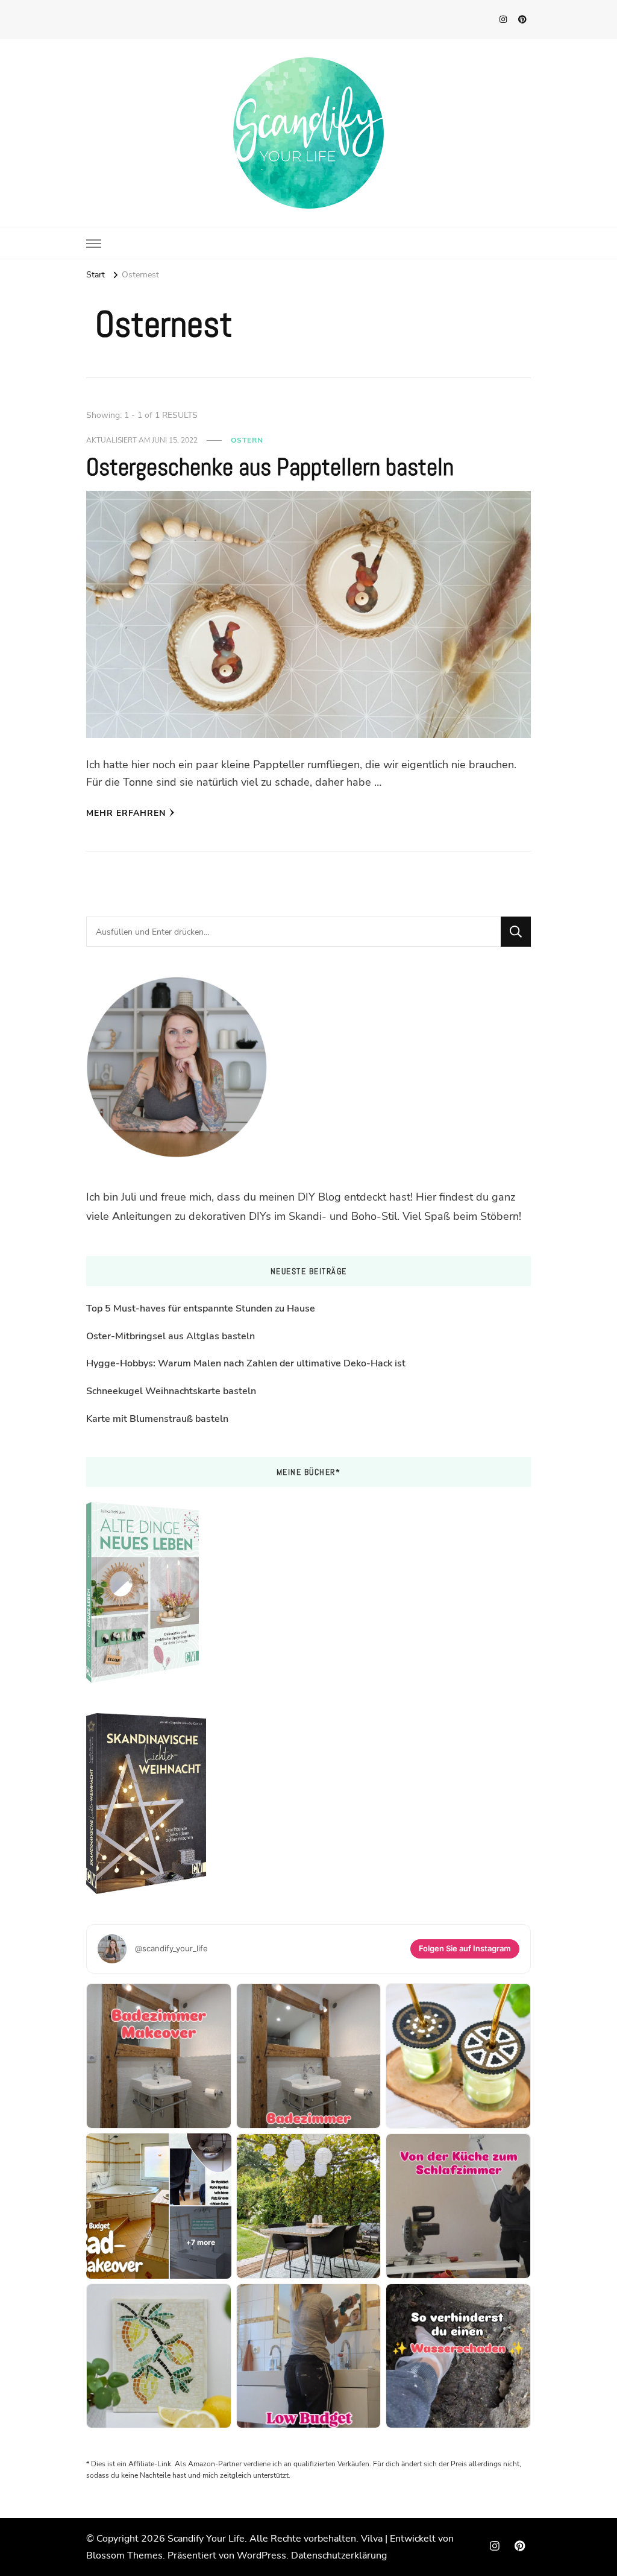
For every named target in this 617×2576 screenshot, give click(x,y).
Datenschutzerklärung (339, 2555)
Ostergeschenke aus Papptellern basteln (270, 467)
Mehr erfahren (126, 813)
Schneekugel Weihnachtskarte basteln (171, 1391)
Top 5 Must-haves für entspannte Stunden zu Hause (201, 1309)
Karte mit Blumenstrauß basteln (157, 1419)
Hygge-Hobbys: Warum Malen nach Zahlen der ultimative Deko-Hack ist (246, 1363)
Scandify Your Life (206, 2539)
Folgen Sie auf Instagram (465, 1948)
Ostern (247, 440)
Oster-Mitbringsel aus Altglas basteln (171, 1336)
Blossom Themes (124, 2555)
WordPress (262, 2555)
